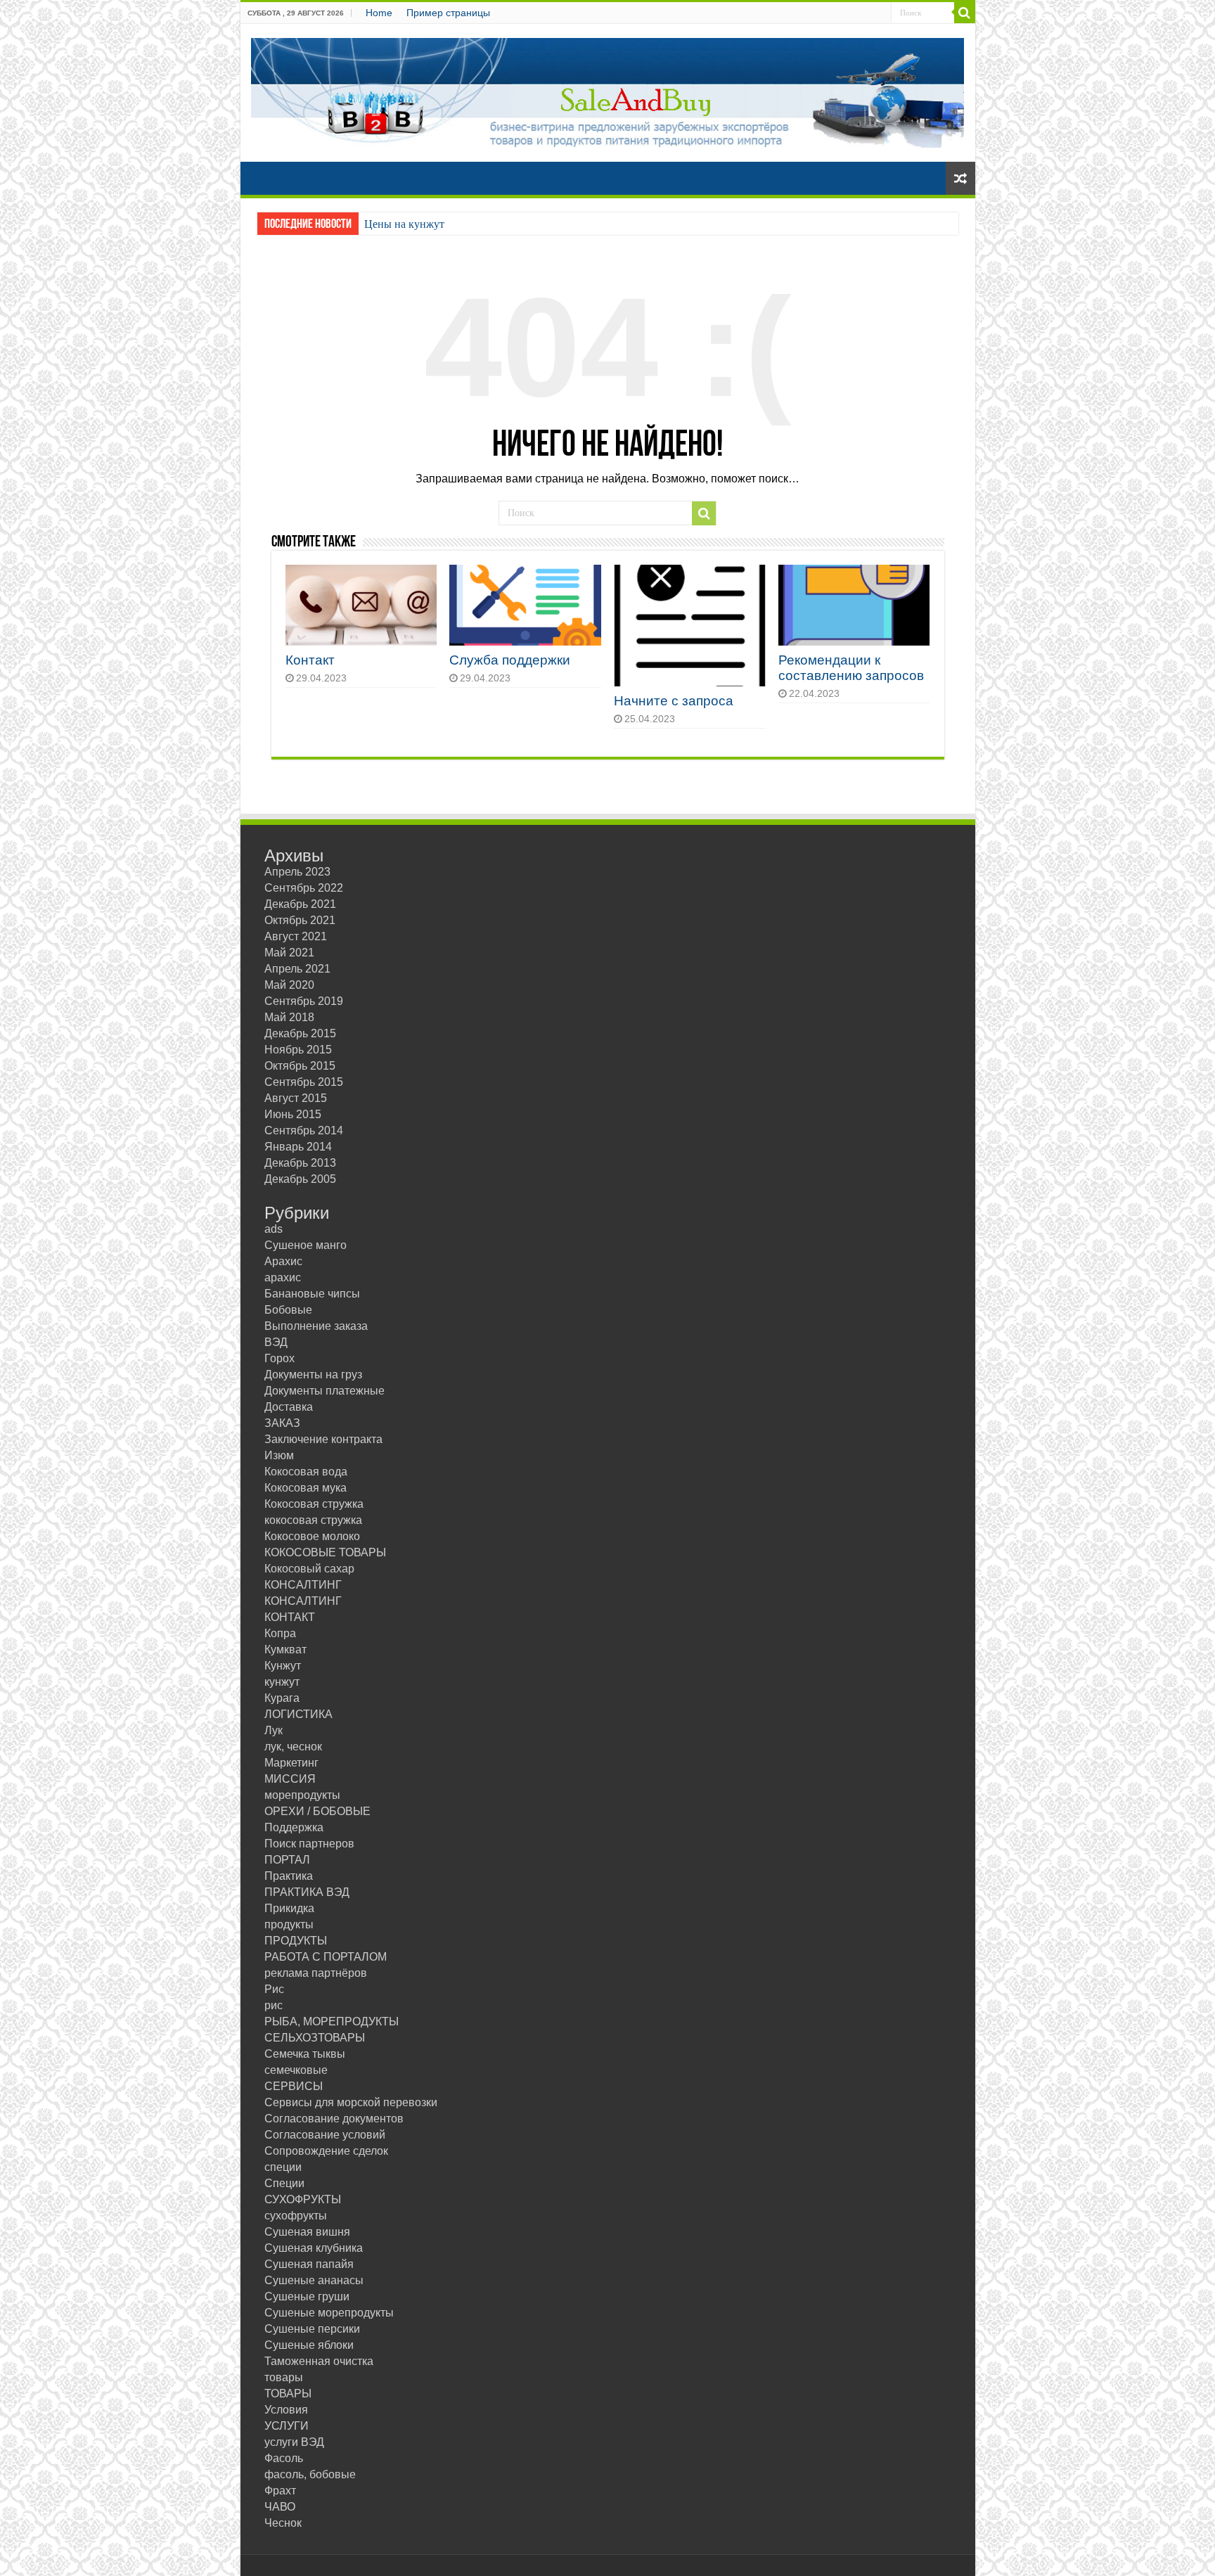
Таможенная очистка (319, 2361)
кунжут (282, 1682)
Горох (279, 1358)
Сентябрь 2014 (304, 1130)
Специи (284, 2183)
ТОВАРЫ (288, 2394)
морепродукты (302, 1795)
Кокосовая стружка (314, 1504)
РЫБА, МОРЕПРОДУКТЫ (332, 2021)
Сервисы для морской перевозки (351, 2102)
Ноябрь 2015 (298, 1050)
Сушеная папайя (309, 2264)
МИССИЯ (290, 1779)
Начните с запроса (674, 701)
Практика (289, 1876)
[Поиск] (965, 13)
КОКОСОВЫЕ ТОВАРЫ (325, 1552)
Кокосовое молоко (312, 1536)
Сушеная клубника (314, 2248)
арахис (283, 1277)
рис (274, 2005)
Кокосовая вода (306, 1472)
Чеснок (283, 2523)
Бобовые (288, 1310)
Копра (280, 1633)
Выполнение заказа (316, 1326)
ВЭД (276, 1342)
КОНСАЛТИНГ (303, 1585)
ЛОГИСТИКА (298, 1714)
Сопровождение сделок (326, 2151)
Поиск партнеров (309, 1844)
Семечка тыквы (305, 2054)
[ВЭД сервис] (608, 90)
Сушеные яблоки (309, 2345)
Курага (282, 1698)
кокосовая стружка (313, 1520)
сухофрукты (296, 2216)
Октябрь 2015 (300, 1066)
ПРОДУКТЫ (296, 1941)
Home (379, 13)
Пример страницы (448, 13)
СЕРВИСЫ (294, 2086)
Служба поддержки (510, 660)
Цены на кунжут (404, 224)
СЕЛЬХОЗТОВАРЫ (315, 2038)
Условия (286, 2410)
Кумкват (285, 1649)
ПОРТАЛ (287, 1860)
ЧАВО (280, 2507)
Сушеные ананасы (314, 2280)
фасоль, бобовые (310, 2474)
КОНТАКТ (290, 1617)
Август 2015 (296, 1098)
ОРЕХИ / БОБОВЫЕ (317, 1811)
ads (274, 1229)
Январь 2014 (298, 1147)
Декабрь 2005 (300, 1179)
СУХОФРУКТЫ (303, 2199)
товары (284, 2377)
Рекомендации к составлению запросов (851, 668)
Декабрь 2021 (300, 904)
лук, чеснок (293, 1747)
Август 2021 (296, 936)
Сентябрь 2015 (304, 1082)
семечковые (296, 2070)
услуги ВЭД (294, 2442)
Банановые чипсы (312, 1294)
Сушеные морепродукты (329, 2313)
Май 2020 (289, 985)
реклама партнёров (316, 1973)
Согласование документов (334, 2119)
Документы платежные (324, 1391)
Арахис (283, 1261)
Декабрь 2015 (300, 1033)
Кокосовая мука (306, 1488)
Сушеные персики (312, 2329)
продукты (289, 1924)
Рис (274, 1989)
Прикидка (289, 1908)
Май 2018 (289, 1017)
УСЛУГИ (287, 2426)
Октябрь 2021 (300, 920)
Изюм (279, 1455)
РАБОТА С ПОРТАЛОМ (326, 1957)
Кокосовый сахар (309, 1569)
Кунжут (283, 1666)
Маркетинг (291, 1763)
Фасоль (284, 2458)
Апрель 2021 (297, 969)
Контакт (310, 660)
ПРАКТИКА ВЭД (307, 1892)
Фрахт (280, 2491)
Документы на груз (313, 1374)
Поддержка (294, 1827)
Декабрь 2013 (300, 1163)
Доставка (289, 1407)
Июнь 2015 (293, 1114)
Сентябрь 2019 (304, 1001)
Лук (274, 1730)
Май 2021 (289, 953)
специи (283, 2167)
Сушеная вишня (307, 2232)
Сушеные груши (307, 2296)
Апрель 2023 (297, 872)
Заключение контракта (323, 1439)
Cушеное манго (306, 1245)
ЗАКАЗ (282, 1423)
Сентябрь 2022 (304, 888)
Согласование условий (325, 2135)
